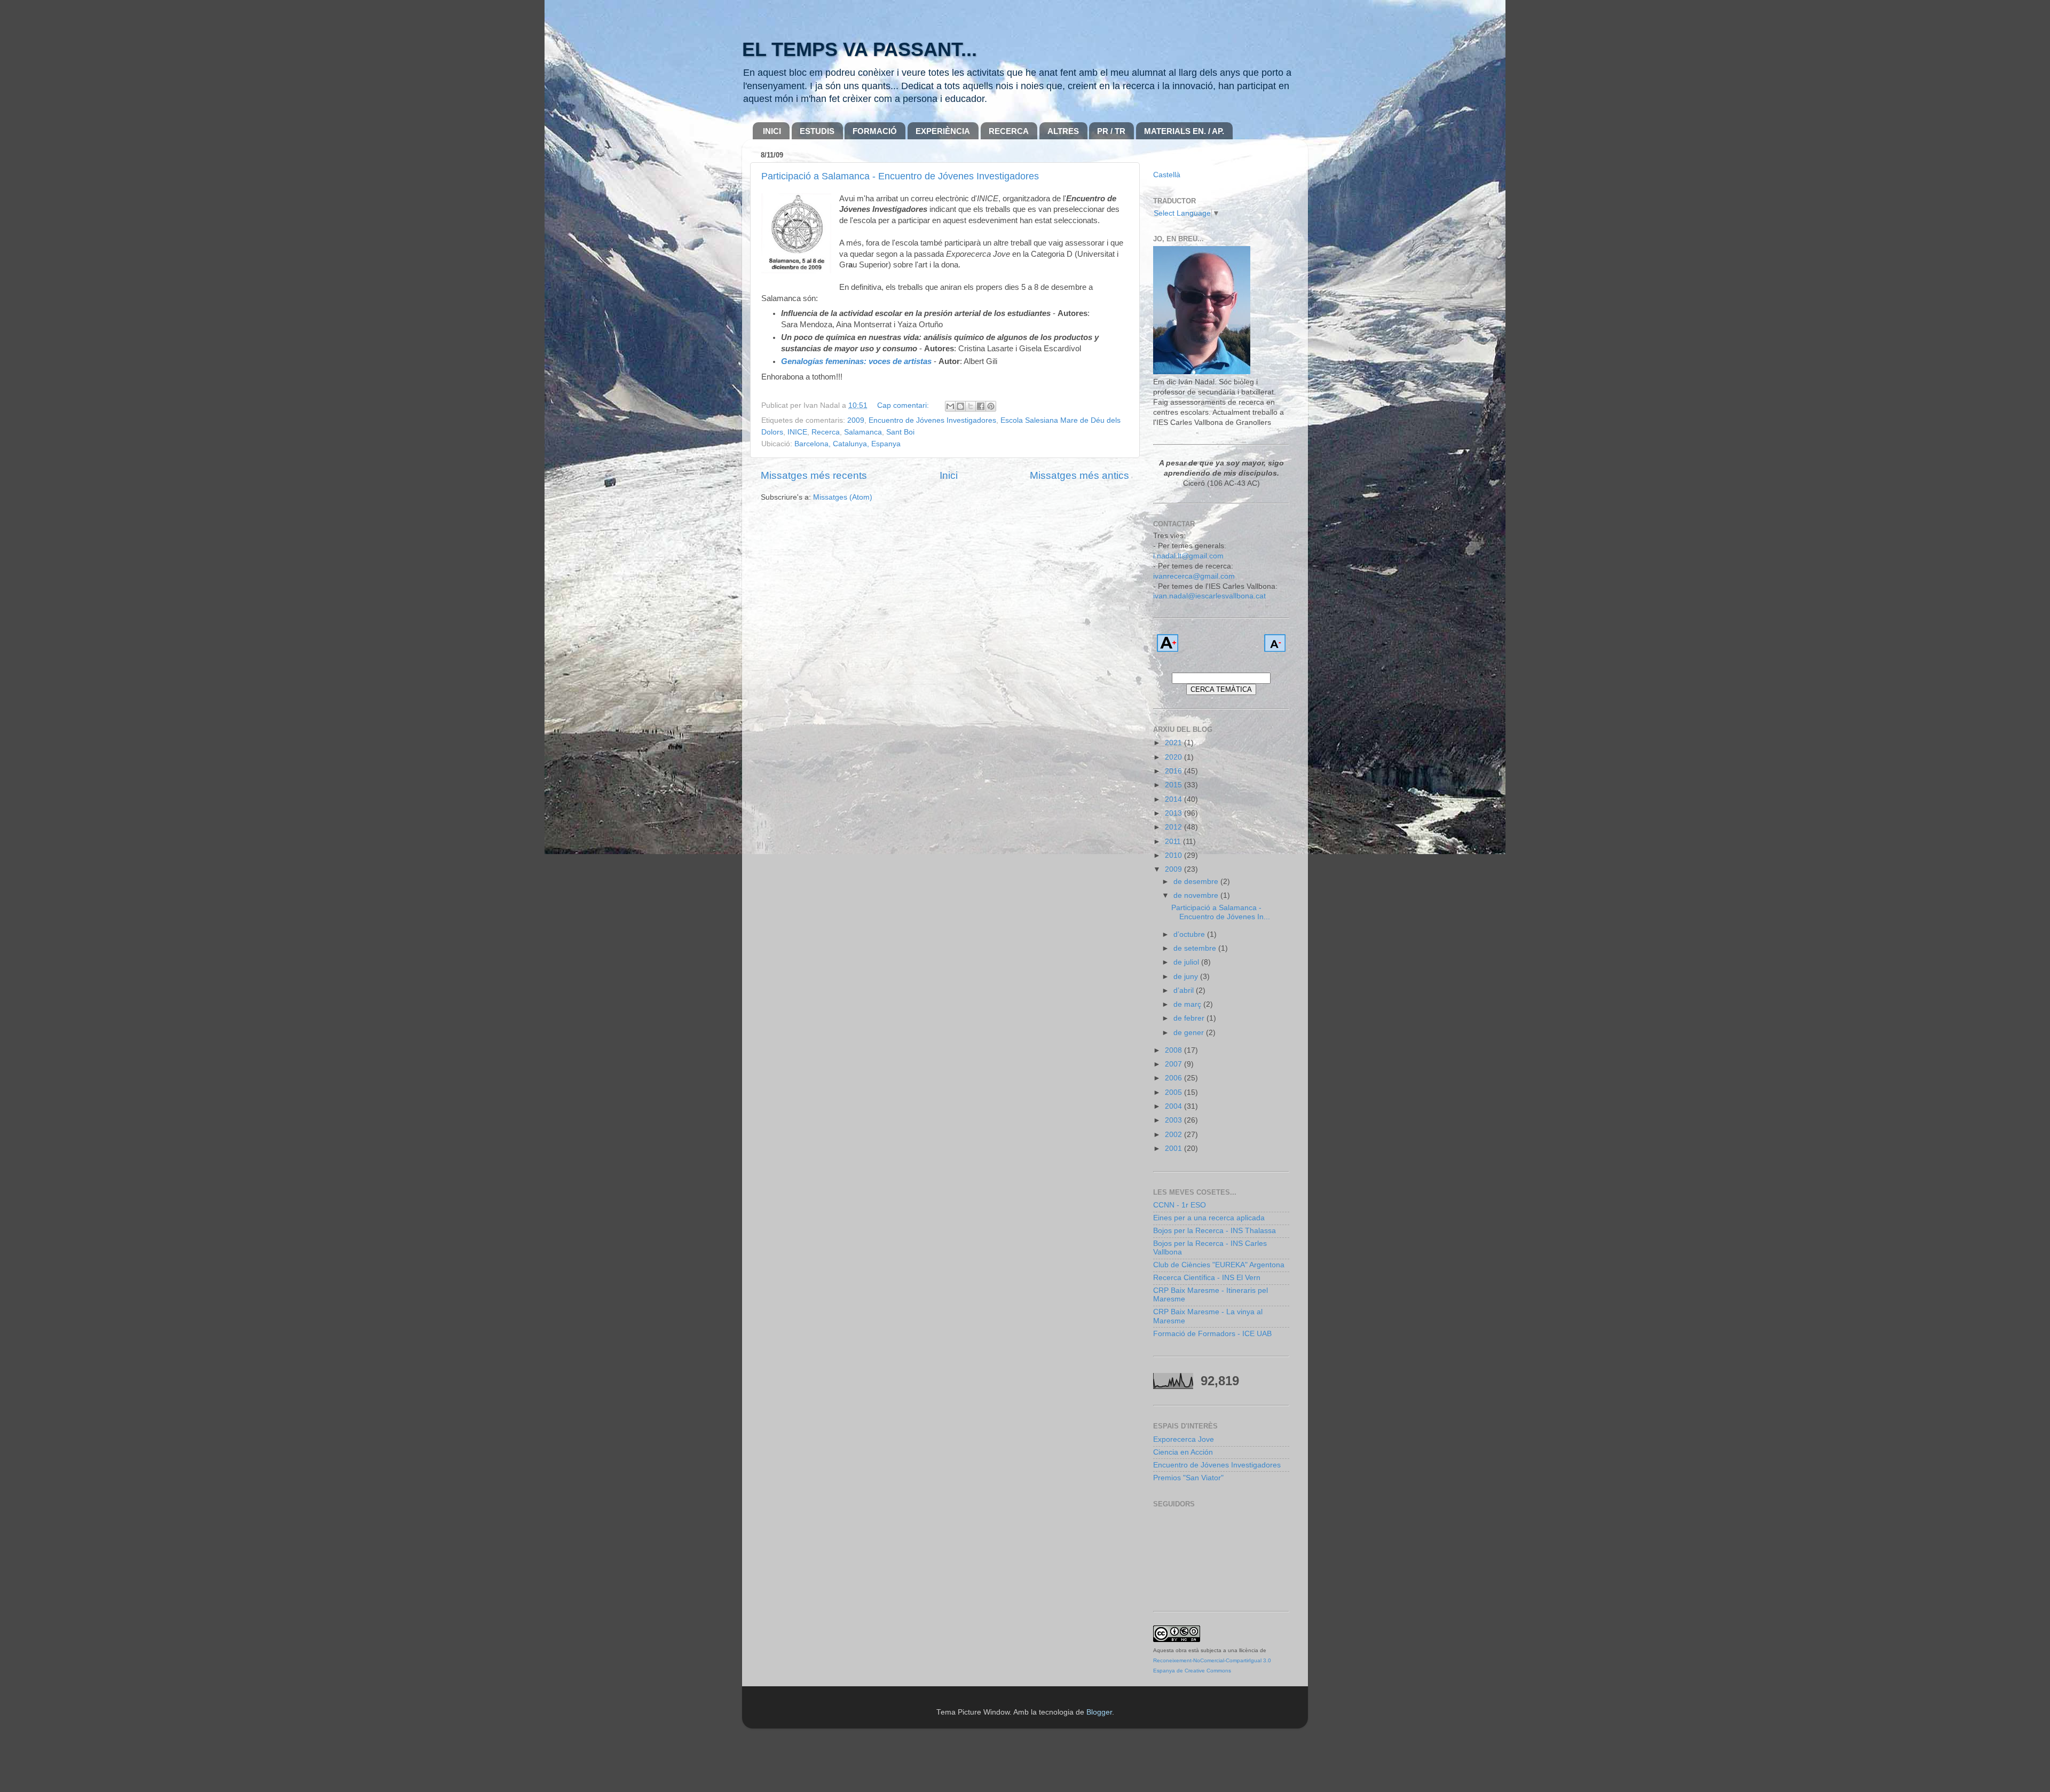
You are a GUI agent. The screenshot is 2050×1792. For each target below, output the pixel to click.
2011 (1174, 842)
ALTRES (1063, 131)
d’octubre (1190, 934)
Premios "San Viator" (1188, 1478)
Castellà (1167, 175)
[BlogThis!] (960, 406)
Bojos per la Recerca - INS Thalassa (1215, 1231)
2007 (1174, 1064)
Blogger (1099, 1712)
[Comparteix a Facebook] (981, 406)
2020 (1174, 757)
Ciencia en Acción (1183, 1452)
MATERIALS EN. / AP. (1184, 131)
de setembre (1196, 948)
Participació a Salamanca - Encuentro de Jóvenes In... (1221, 912)
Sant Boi (900, 432)
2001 (1174, 1148)
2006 (1174, 1078)
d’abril (1185, 990)
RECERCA (1009, 131)
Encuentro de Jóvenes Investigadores (932, 420)
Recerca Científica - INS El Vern (1207, 1278)
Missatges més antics (1079, 475)
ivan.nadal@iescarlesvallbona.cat (1209, 596)
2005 (1174, 1092)
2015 (1174, 785)
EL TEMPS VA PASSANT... (860, 49)
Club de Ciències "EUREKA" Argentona (1219, 1265)
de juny (1187, 977)
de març (1188, 1004)
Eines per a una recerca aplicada (1209, 1218)
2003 (1174, 1120)
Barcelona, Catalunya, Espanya (847, 444)
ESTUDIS (817, 131)
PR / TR (1111, 131)
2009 (856, 420)
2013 (1174, 813)
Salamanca (863, 432)
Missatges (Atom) (843, 497)
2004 (1174, 1106)
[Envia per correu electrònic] (950, 406)
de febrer (1190, 1018)
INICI (772, 131)
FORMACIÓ (875, 131)
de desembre (1197, 882)
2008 (1174, 1050)
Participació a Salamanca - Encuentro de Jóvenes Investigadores (900, 176)
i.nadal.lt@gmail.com (1188, 556)
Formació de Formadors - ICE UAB (1212, 1334)
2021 (1174, 743)
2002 (1174, 1135)
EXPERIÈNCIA (943, 131)
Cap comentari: (904, 405)
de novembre (1197, 895)
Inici (949, 475)
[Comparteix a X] (971, 406)
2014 (1174, 799)
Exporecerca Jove (1184, 1439)
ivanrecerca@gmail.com (1194, 576)
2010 (1174, 855)
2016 (1174, 771)
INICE (797, 432)
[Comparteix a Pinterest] (991, 406)
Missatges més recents (814, 475)
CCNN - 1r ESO (1180, 1205)
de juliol (1187, 962)
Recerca (826, 432)
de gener (1190, 1033)
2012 (1174, 827)
